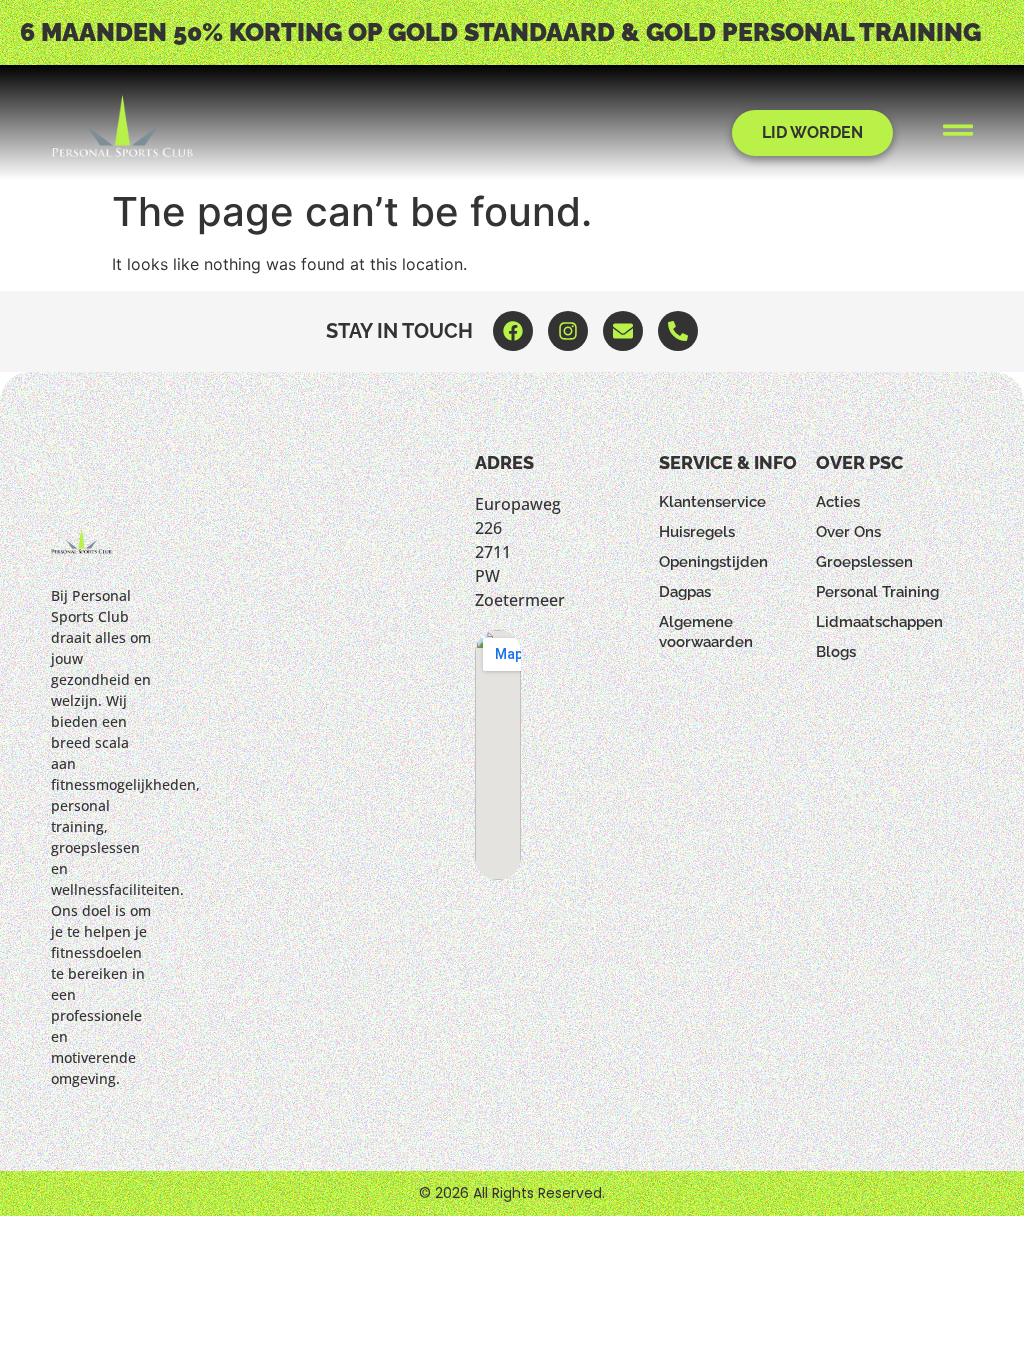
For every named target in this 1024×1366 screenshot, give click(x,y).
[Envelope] (623, 331)
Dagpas (685, 592)
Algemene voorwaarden (706, 632)
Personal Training (877, 592)
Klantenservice (712, 502)
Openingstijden (713, 562)
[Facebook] (513, 331)
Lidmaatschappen (879, 622)
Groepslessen (864, 562)
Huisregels (697, 532)
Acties (838, 502)
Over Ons (848, 532)
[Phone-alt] (678, 331)
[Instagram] (568, 331)
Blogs (836, 652)
